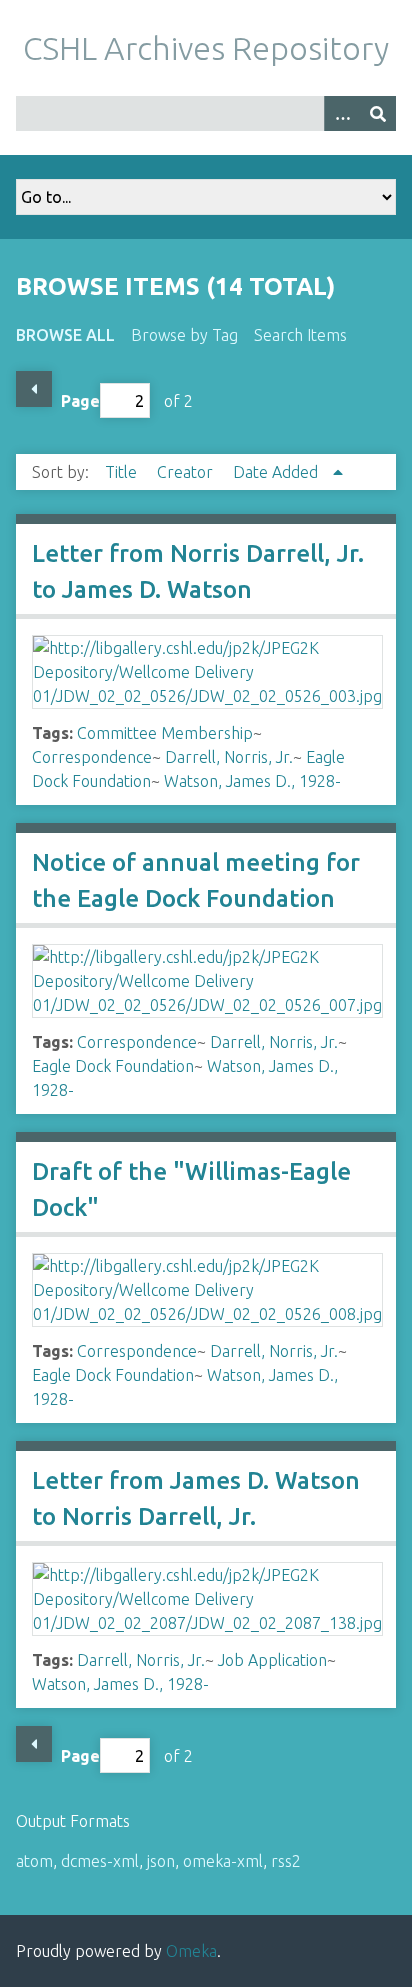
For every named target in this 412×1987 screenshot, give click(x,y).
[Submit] (378, 113)
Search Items (300, 335)
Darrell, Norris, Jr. (229, 757)
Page (80, 401)
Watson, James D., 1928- (252, 781)
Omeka (191, 1951)
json (161, 1861)
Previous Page (34, 389)
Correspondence (92, 757)
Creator (187, 472)
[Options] (342, 113)
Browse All (65, 335)
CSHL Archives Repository (206, 48)
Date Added (277, 472)
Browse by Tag (184, 335)
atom (34, 1861)
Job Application (272, 1660)
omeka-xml (223, 1861)
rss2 (286, 1861)
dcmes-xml (100, 1861)
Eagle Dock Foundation (113, 1066)
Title (123, 472)
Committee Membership (165, 733)
